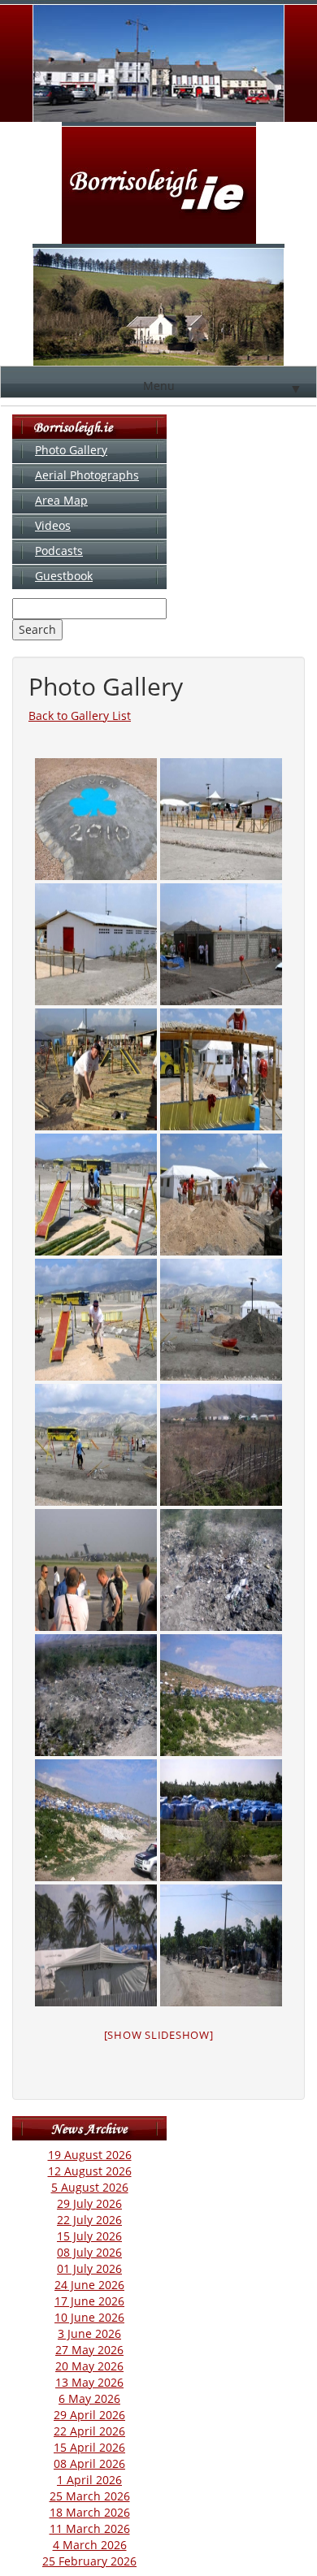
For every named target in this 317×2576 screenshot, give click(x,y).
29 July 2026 (89, 2203)
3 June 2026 (89, 2333)
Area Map (61, 500)
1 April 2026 (89, 2480)
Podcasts (59, 551)
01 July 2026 (89, 2268)
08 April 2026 (89, 2463)
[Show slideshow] (159, 2035)
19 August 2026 (90, 2155)
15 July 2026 (89, 2236)
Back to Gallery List (80, 716)
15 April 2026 (89, 2447)
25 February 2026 (89, 2561)
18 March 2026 (90, 2512)
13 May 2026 (89, 2382)
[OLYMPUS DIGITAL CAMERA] (96, 819)
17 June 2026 (89, 2301)
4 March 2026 (90, 2545)
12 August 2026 (90, 2171)
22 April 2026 (89, 2431)
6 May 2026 (89, 2398)
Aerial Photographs (87, 475)
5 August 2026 (90, 2187)
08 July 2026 (89, 2252)
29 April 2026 (89, 2415)
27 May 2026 (89, 2350)
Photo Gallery (71, 450)
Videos (53, 525)
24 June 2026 (89, 2285)
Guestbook (64, 576)
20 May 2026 (89, 2366)
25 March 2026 (90, 2496)
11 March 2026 (90, 2528)
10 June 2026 (89, 2317)
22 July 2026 (89, 2220)
